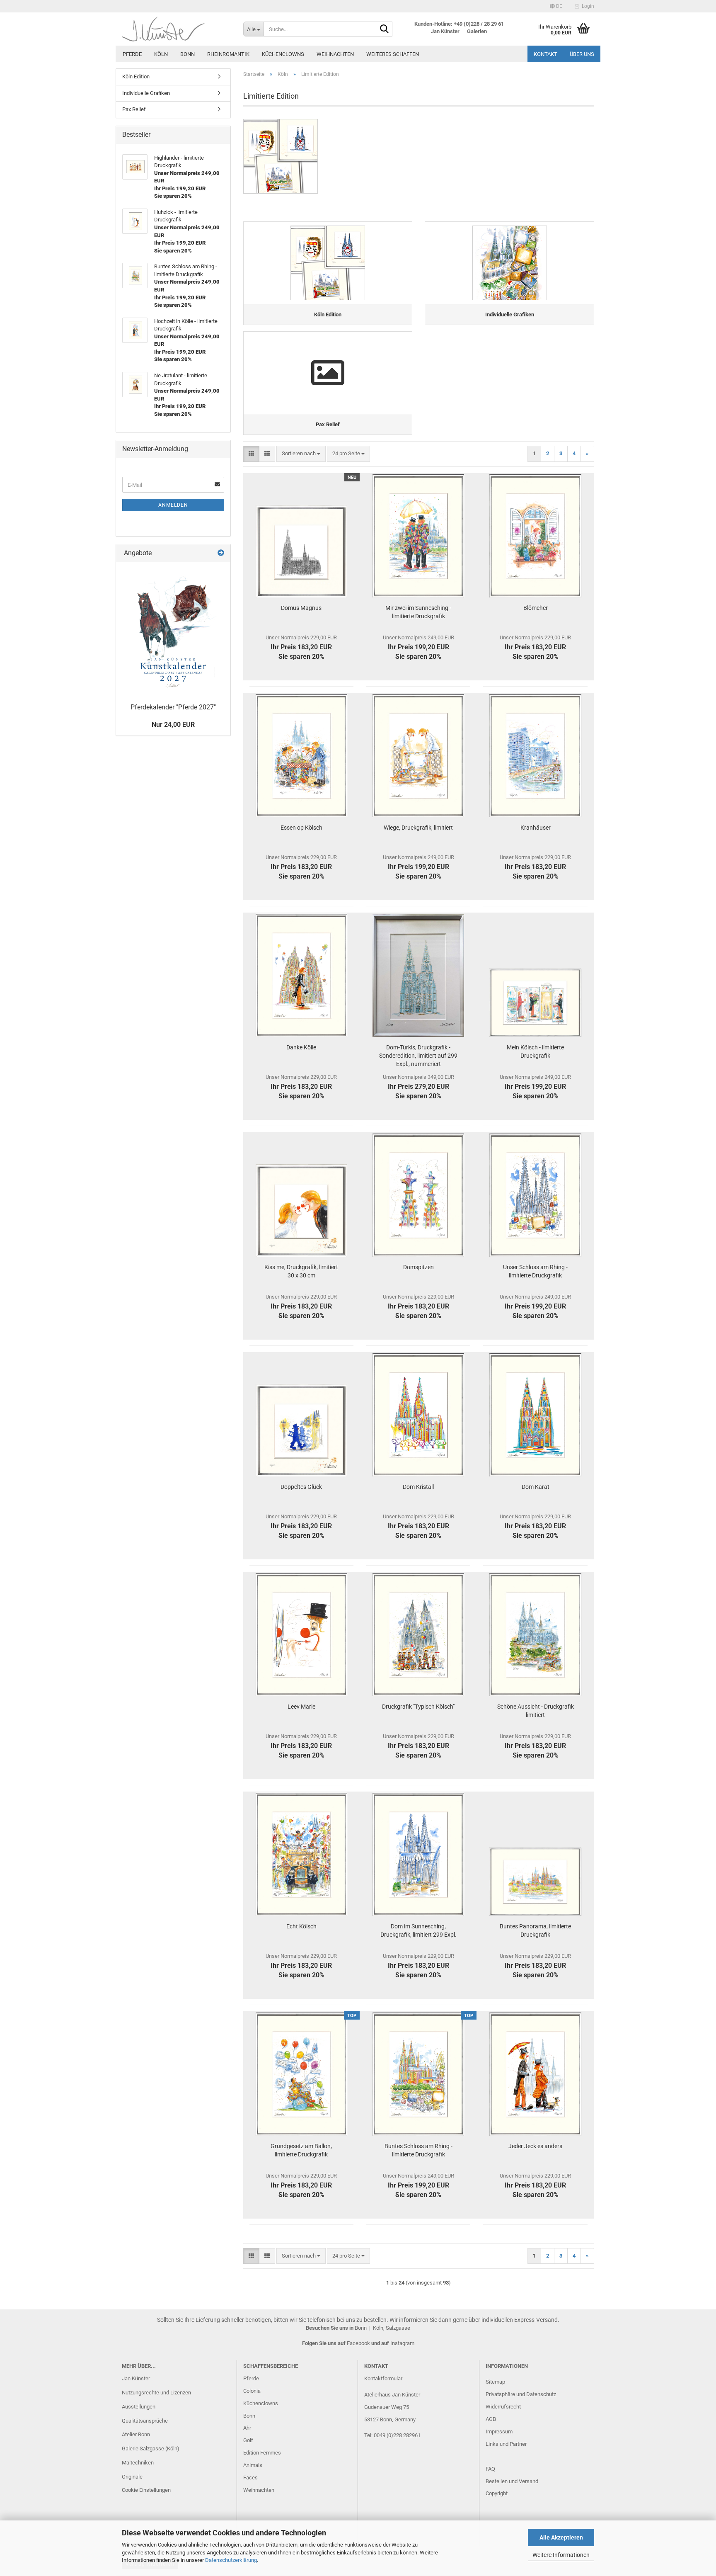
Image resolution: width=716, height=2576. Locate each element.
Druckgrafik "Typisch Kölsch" (418, 1707)
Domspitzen (418, 1267)
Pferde (132, 54)
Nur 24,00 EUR (173, 725)
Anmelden (173, 505)
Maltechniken (138, 2463)
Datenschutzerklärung (231, 2560)
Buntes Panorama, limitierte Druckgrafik (535, 1930)
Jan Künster (136, 2378)
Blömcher (536, 608)
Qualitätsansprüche (145, 2421)
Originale (132, 2477)
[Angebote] (221, 553)
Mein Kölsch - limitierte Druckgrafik (535, 1051)
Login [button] (587, 6)
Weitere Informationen (561, 2555)
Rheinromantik (228, 54)
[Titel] (173, 631)
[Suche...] (385, 29)
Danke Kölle (301, 1047)
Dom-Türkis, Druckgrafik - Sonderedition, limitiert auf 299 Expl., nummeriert (418, 1056)
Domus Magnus (301, 608)
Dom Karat (536, 1487)
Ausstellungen (139, 2407)
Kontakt (545, 54)
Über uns (582, 54)
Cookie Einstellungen (146, 2490)
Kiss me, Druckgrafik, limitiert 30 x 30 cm (301, 1271)
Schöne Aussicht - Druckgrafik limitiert (536, 1711)
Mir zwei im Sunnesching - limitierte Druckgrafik (418, 612)
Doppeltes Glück (301, 1487)
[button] (556, 6)
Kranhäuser (536, 828)
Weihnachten (335, 54)
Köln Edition (136, 76)
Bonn (187, 54)
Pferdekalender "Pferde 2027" (173, 707)
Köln (161, 54)
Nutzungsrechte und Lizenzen (156, 2393)
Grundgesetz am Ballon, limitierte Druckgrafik (301, 2150)
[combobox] (301, 454)
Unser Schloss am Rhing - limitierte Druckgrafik (535, 1271)
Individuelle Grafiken (146, 93)
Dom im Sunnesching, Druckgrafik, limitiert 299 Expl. (418, 1930)
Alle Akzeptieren (561, 2537)
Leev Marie (301, 1707)
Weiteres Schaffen (393, 54)
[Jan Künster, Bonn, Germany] (176, 29)
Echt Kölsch (301, 1926)
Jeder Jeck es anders (535, 2146)
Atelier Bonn (136, 2434)
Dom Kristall (418, 1487)
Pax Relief (134, 109)
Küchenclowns (283, 54)
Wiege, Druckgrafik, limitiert (418, 828)
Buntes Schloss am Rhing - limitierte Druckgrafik (418, 2150)
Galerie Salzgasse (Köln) (151, 2449)
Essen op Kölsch (301, 828)
